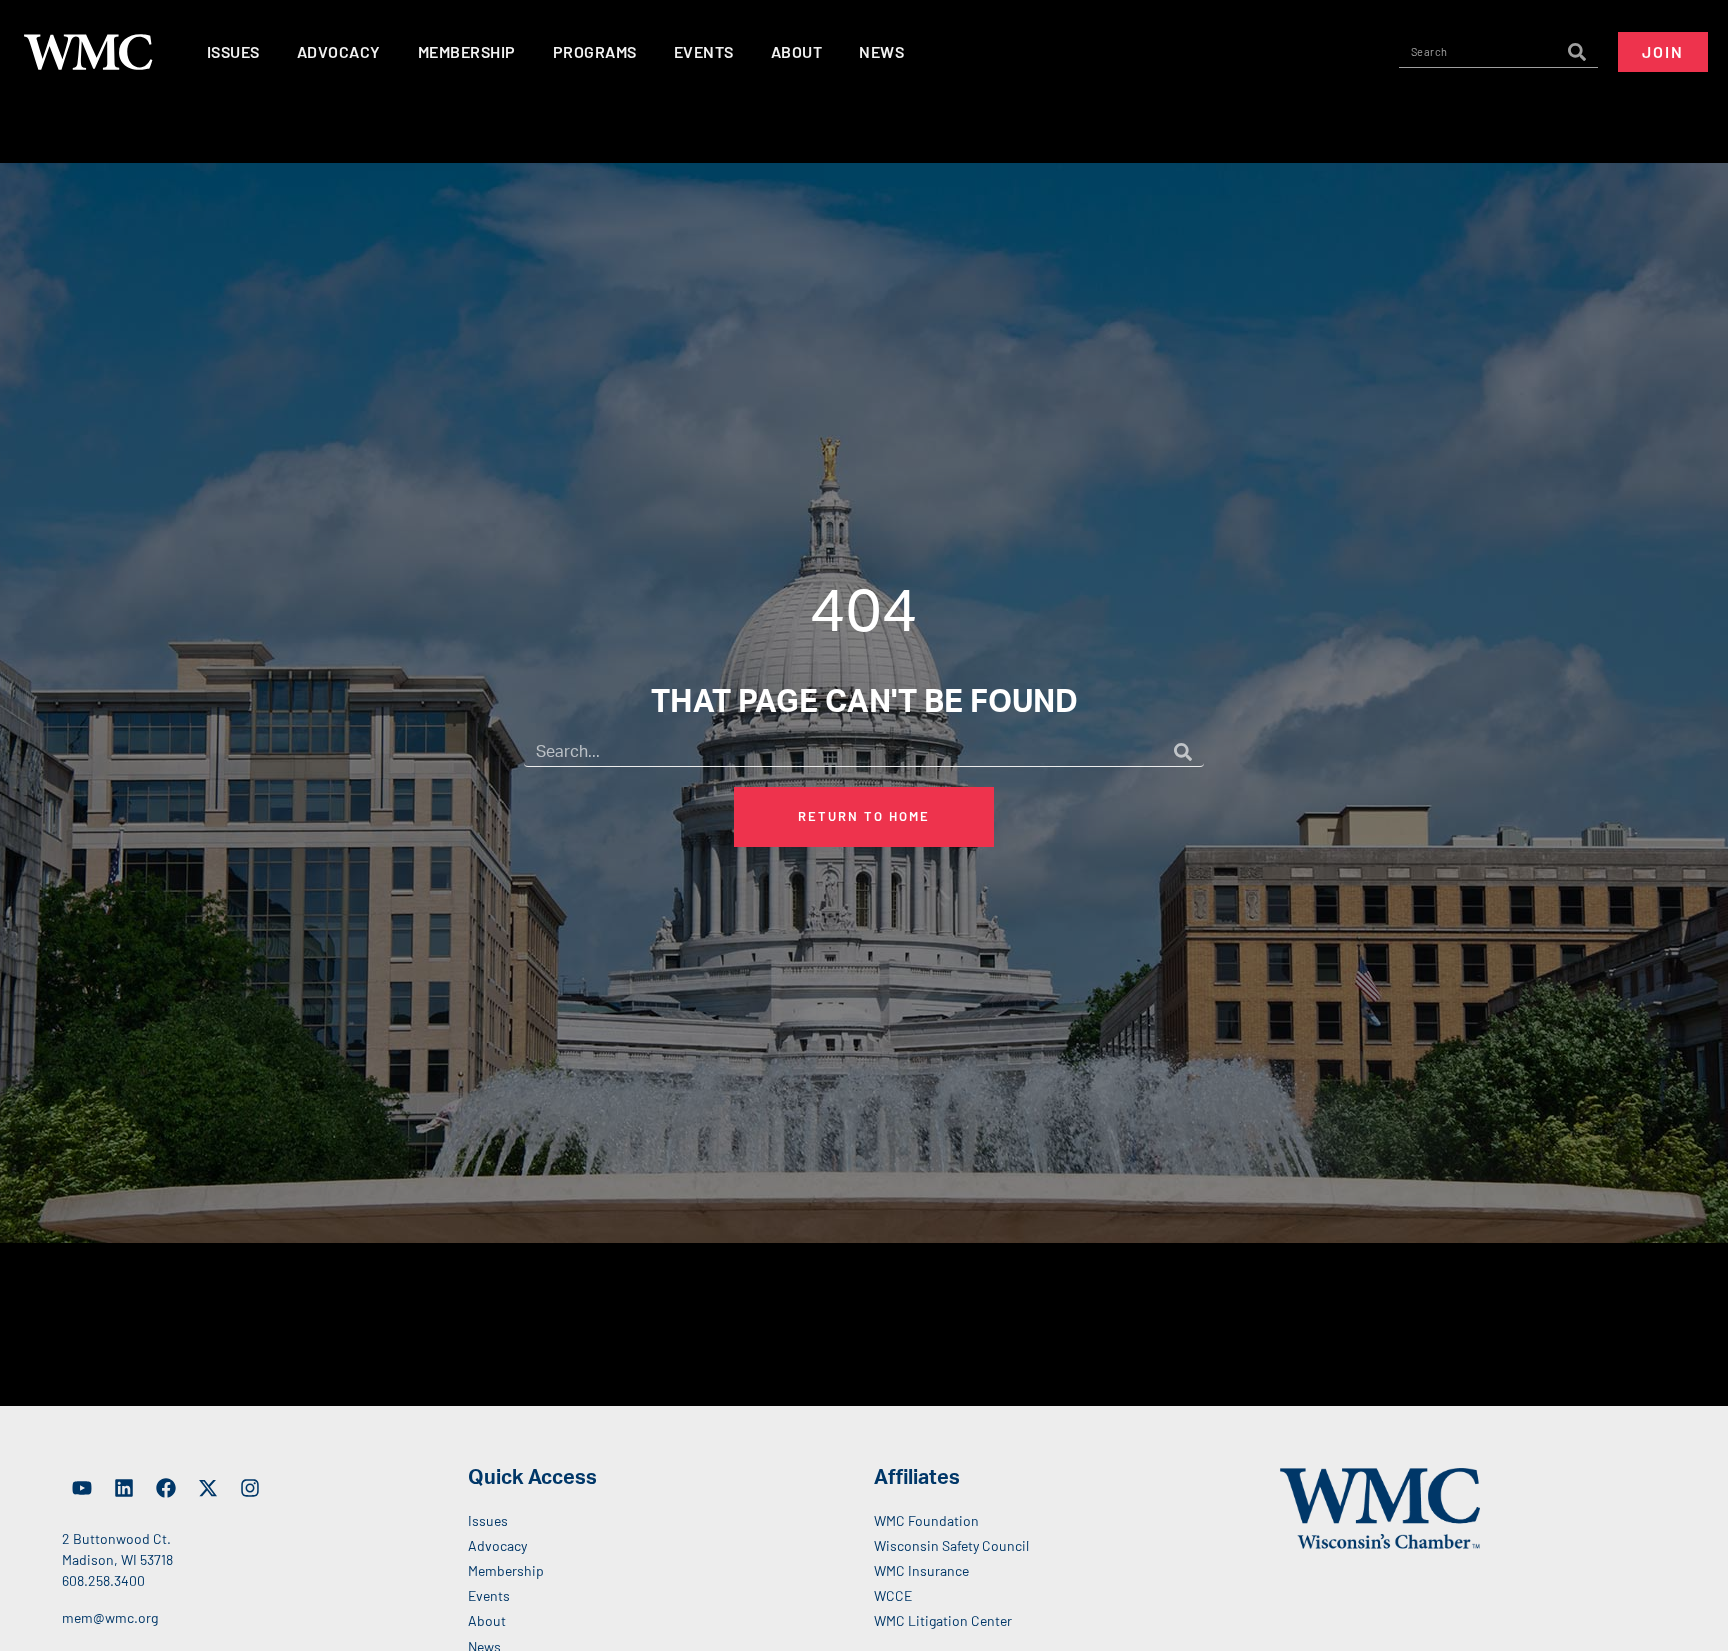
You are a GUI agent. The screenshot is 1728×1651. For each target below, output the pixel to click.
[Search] (1577, 52)
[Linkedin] (124, 1488)
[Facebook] (166, 1488)
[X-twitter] (208, 1488)
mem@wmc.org (110, 1617)
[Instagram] (250, 1488)
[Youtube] (82, 1488)
